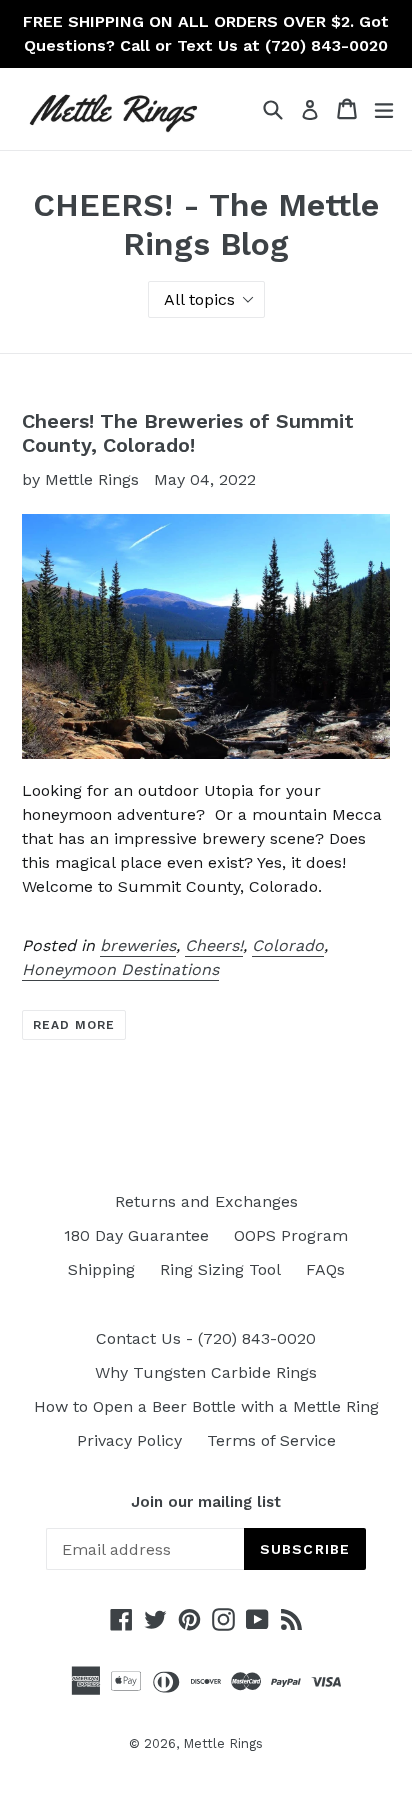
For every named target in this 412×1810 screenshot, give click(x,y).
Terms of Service (271, 1440)
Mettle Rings (223, 1743)
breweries (138, 945)
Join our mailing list (206, 1502)
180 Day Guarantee (136, 1235)
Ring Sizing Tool (220, 1269)
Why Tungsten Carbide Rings (206, 1372)
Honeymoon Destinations (120, 969)
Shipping (101, 1269)
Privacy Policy (129, 1440)
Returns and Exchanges (206, 1201)
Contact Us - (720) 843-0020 (206, 1338)
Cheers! (214, 945)
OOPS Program (291, 1235)
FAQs (325, 1269)
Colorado (288, 945)
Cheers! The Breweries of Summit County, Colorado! (188, 433)
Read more (74, 1025)
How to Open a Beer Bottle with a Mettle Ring (206, 1406)
